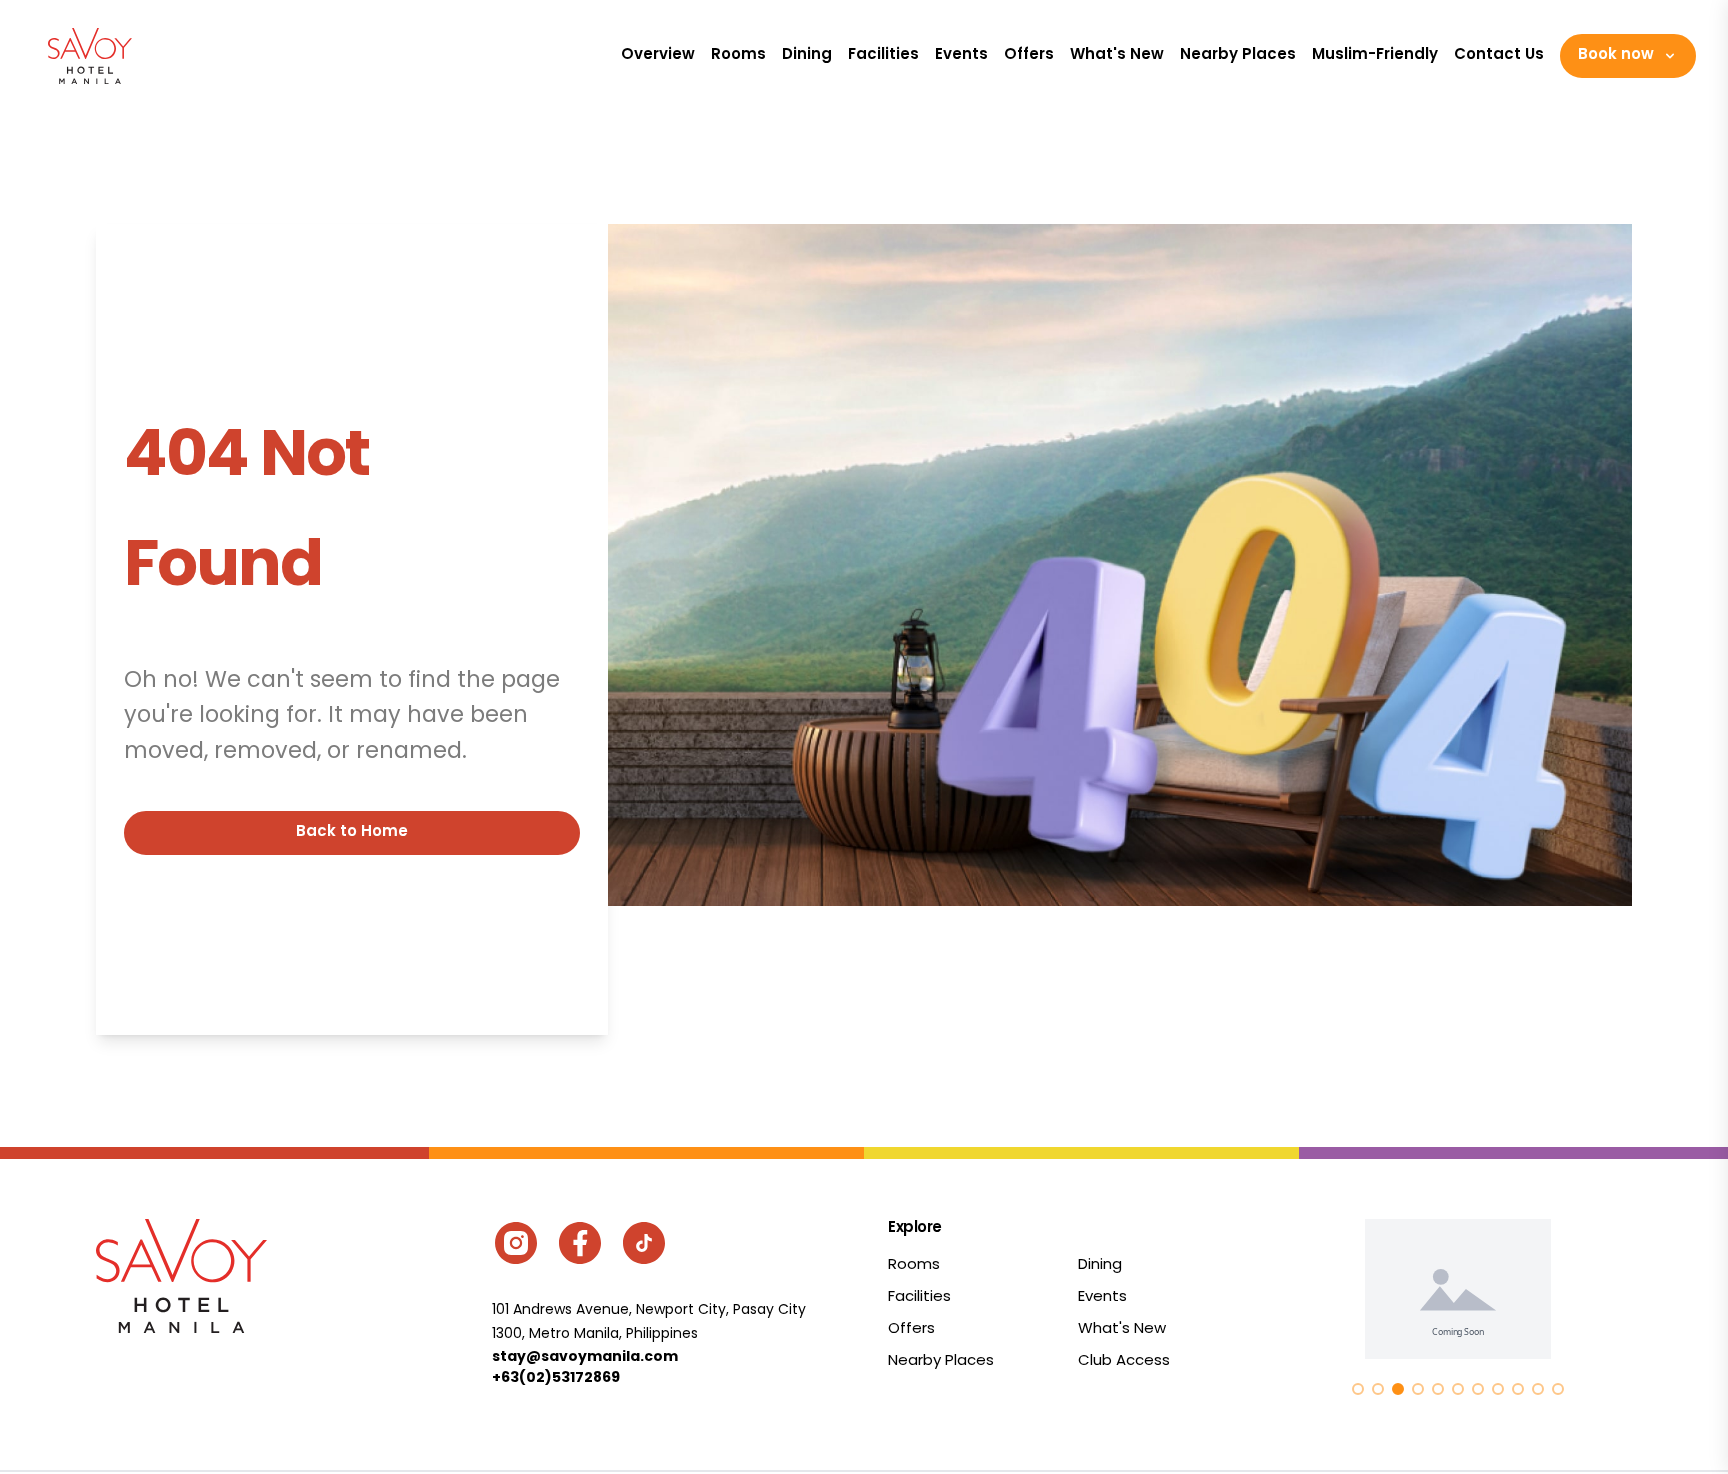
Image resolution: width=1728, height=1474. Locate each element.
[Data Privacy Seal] (1458, 1289)
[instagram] (516, 1243)
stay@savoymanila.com (585, 1357)
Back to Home (352, 832)
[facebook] (580, 1243)
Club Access (1124, 1361)
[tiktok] (644, 1243)
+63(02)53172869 (556, 1378)
